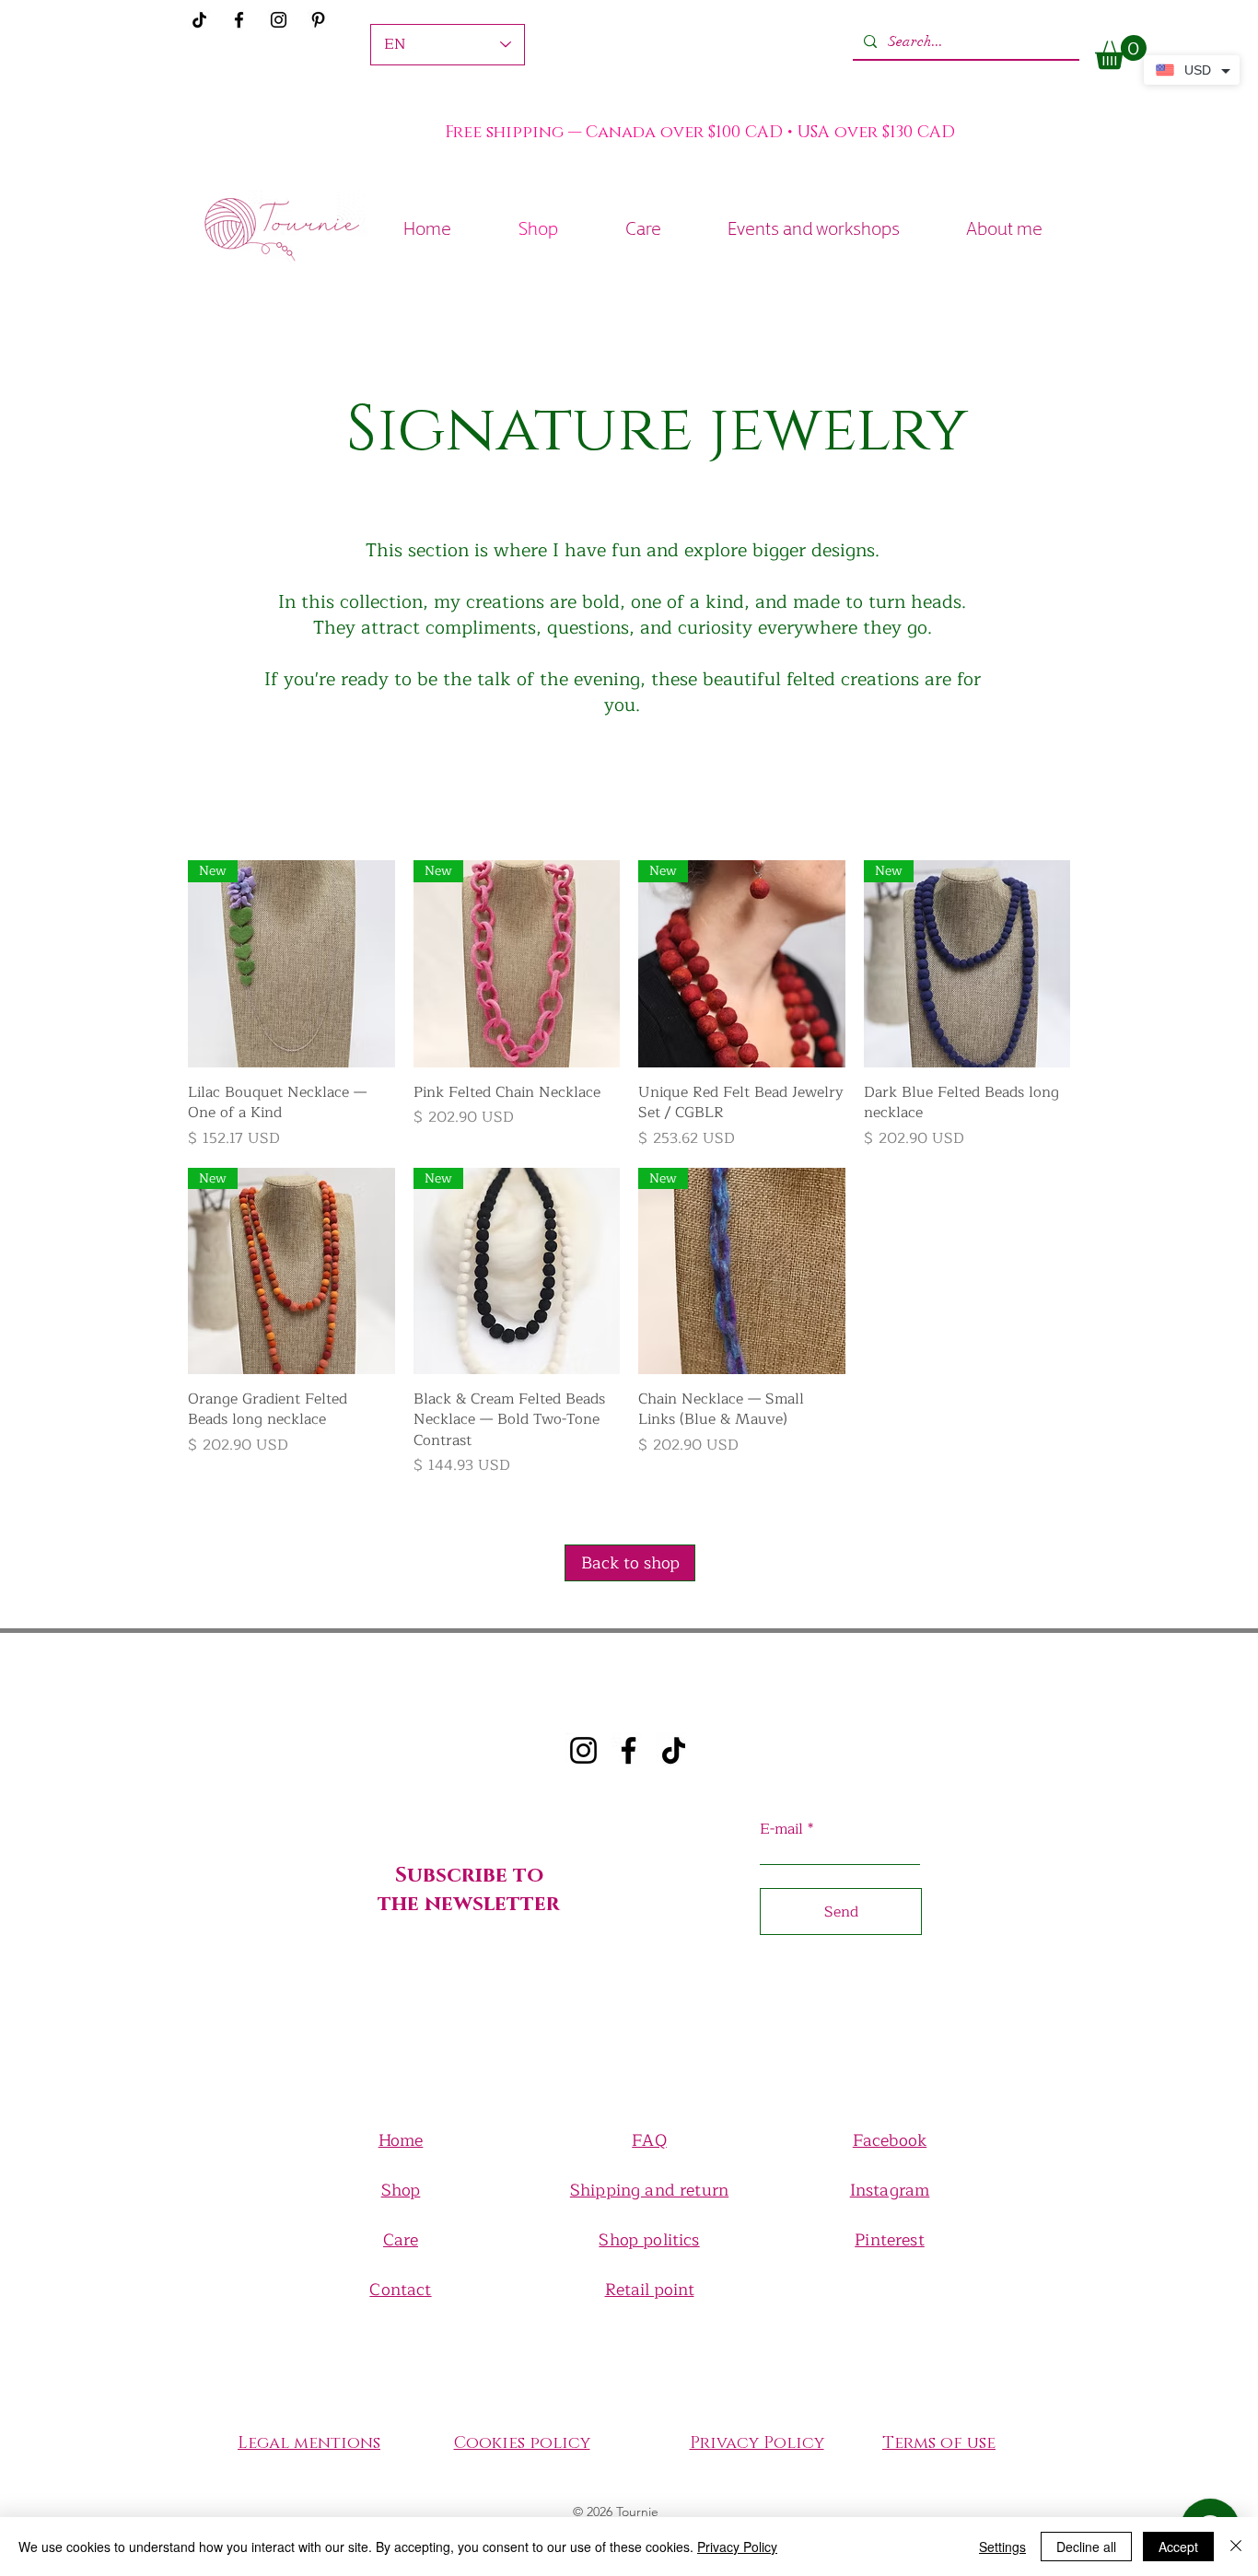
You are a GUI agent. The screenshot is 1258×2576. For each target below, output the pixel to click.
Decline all (1086, 2547)
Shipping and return (649, 2190)
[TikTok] (674, 1750)
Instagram (890, 2190)
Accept (1178, 2547)
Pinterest (890, 2240)
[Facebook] (239, 20)
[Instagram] (279, 20)
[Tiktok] (199, 20)
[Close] (1236, 2547)
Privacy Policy (737, 2547)
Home (401, 2140)
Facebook (890, 2140)
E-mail (781, 1829)
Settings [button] (1002, 2547)
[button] (1121, 52)
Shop (401, 2190)
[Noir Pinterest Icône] (318, 20)
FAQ (649, 2140)
